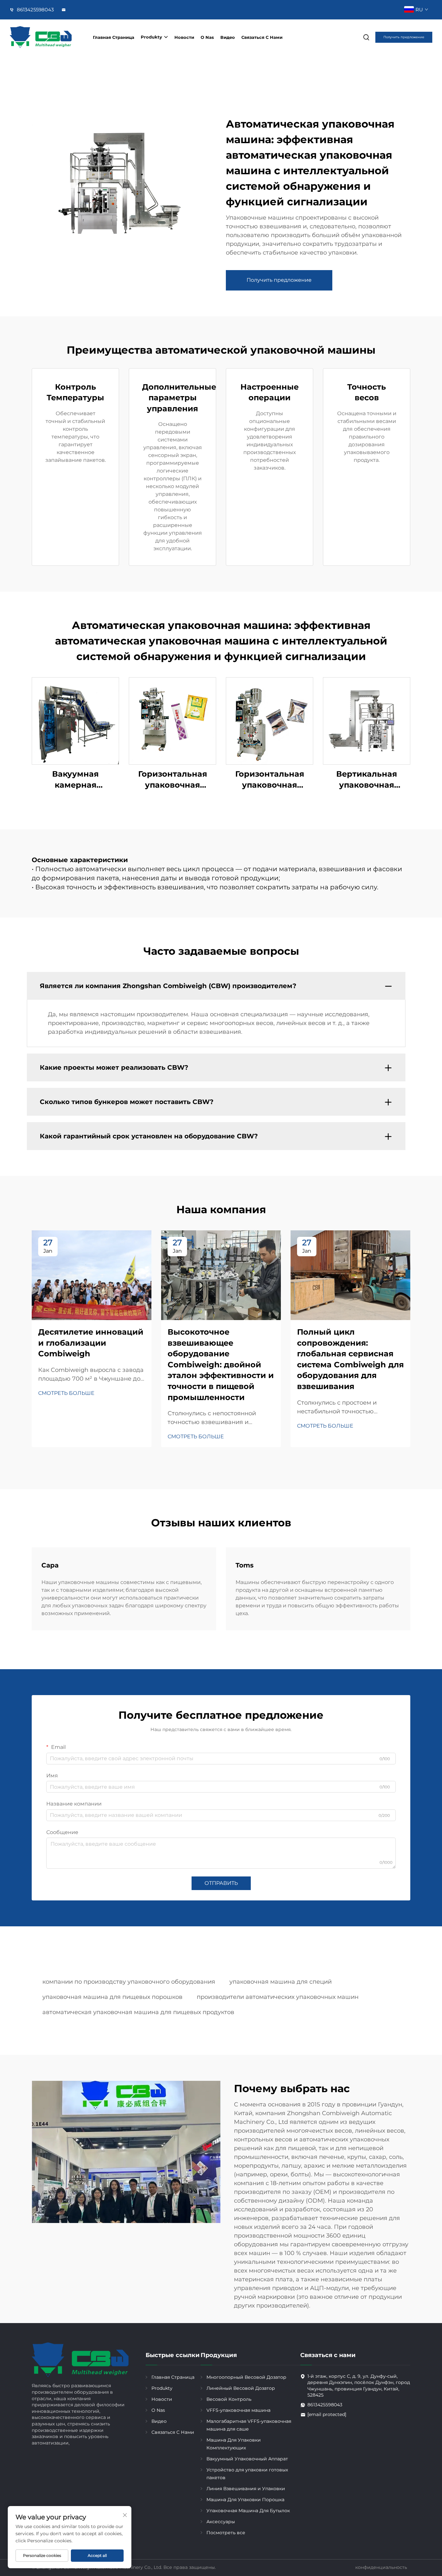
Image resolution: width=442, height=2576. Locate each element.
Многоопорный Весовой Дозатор (246, 2377)
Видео (228, 37)
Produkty (151, 37)
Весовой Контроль (229, 2399)
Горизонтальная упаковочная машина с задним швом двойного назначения (270, 780)
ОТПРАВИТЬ (221, 1883)
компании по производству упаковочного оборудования (129, 1982)
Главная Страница (114, 37)
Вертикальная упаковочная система (367, 780)
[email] (64, 10)
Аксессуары (221, 2522)
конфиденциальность (381, 2567)
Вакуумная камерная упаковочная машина (75, 780)
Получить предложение (404, 37)
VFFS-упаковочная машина (238, 2410)
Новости (184, 37)
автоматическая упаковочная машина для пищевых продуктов (138, 2012)
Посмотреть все (226, 2533)
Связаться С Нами (262, 37)
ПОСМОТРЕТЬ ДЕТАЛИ (75, 721)
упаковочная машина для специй (281, 1982)
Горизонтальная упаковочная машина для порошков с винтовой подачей (173, 780)
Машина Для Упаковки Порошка (245, 2500)
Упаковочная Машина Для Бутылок (248, 2511)
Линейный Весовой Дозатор (241, 2388)
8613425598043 (35, 10)
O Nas (207, 37)
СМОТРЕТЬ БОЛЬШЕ (66, 1393)
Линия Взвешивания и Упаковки (246, 2489)
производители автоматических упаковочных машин (278, 1997)
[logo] (41, 37)
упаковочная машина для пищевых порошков (112, 1997)
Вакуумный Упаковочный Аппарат (247, 2459)
